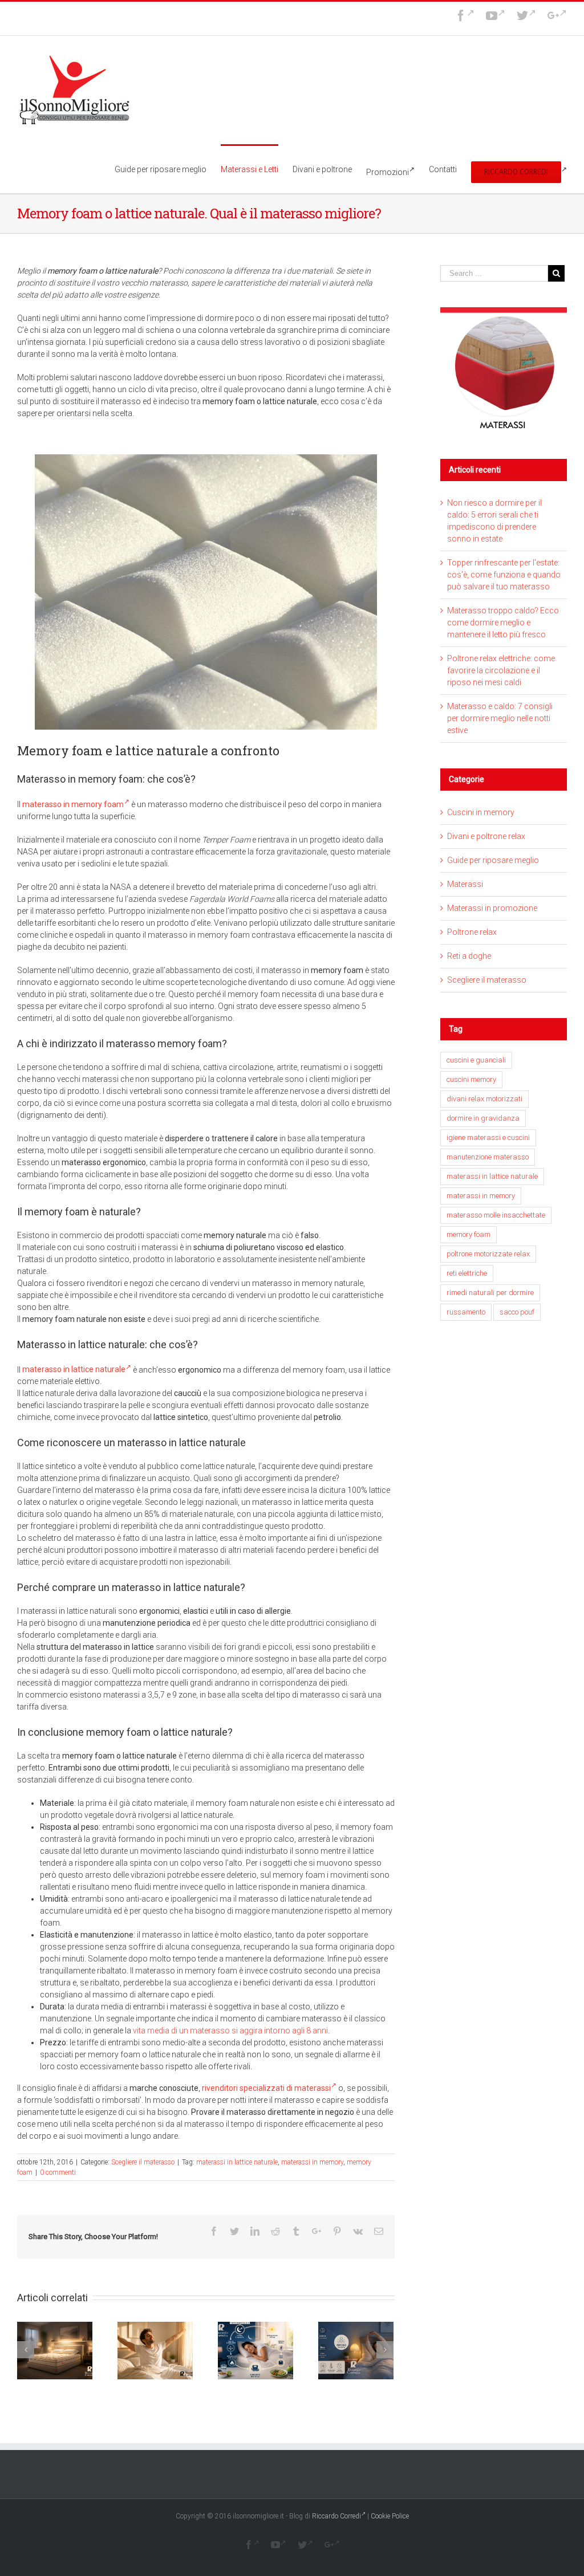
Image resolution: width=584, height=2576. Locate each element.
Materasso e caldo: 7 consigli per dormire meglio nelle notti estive (500, 718)
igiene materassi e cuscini (488, 1138)
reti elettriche (467, 1273)
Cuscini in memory (481, 812)
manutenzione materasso (488, 1157)
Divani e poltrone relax (486, 836)
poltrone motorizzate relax (488, 1254)
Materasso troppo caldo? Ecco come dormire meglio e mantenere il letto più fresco (503, 622)
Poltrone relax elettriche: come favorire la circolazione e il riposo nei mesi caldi (501, 670)
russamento (466, 1312)
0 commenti (58, 2172)
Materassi (465, 884)
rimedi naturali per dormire (490, 1293)
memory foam (469, 1234)
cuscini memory (471, 1079)
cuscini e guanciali (476, 1060)
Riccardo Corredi (336, 2516)
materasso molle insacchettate (496, 1215)
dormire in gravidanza (483, 1118)
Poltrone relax (472, 932)
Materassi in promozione (492, 908)
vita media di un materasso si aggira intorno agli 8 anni (230, 2030)
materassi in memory (312, 2162)
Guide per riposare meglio (493, 860)
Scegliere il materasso (143, 2162)
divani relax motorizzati (484, 1099)
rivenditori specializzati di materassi (266, 2088)
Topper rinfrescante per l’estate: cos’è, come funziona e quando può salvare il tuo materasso (504, 575)
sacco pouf (517, 1312)
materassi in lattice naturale (237, 2162)
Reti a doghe (469, 956)
